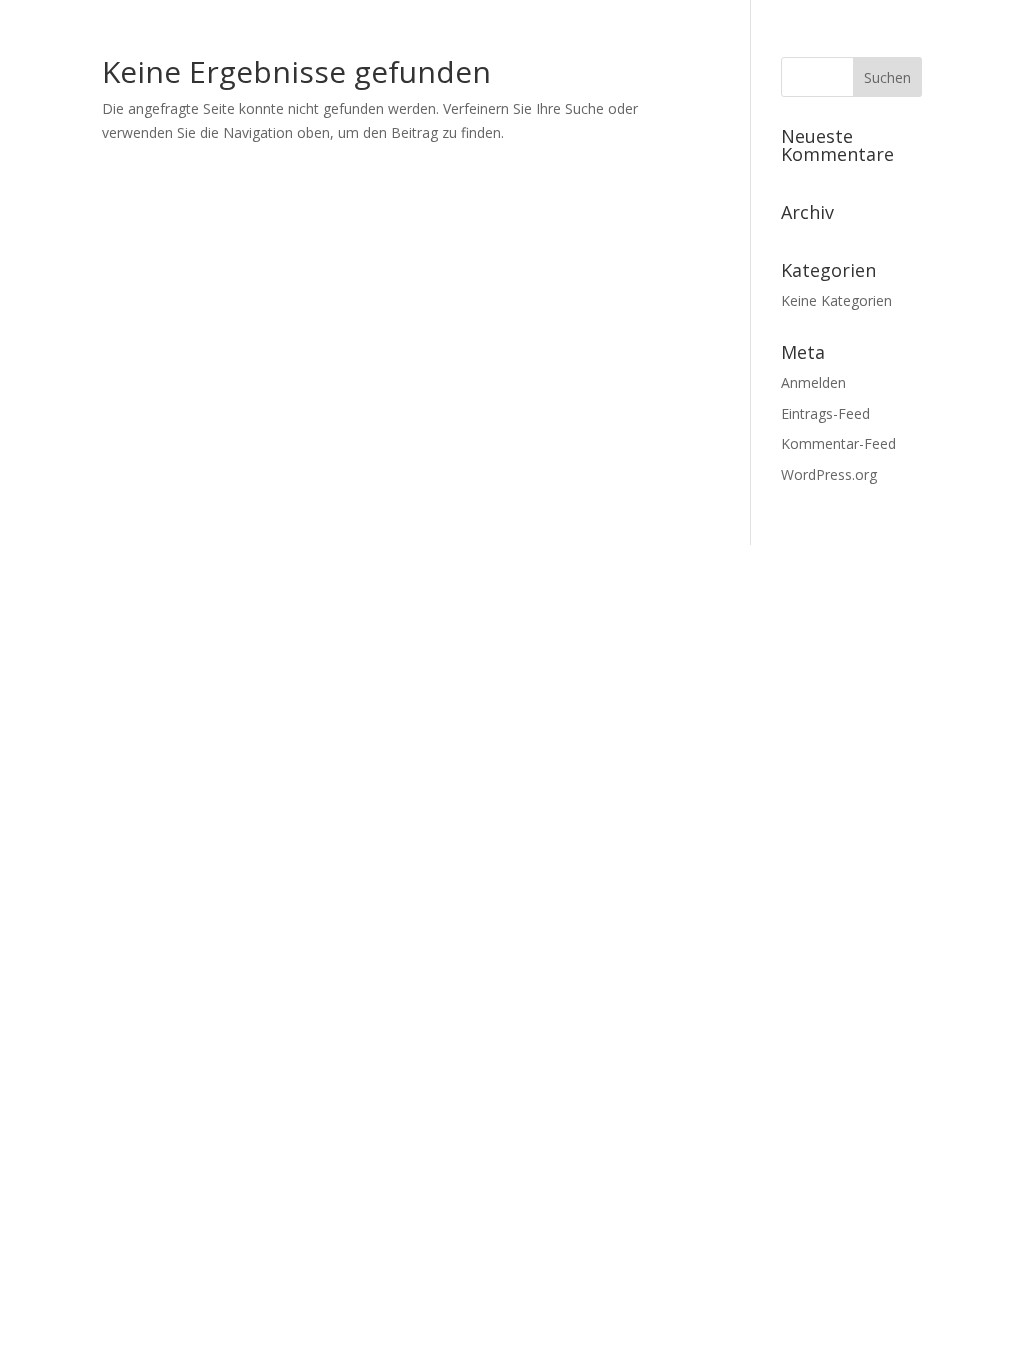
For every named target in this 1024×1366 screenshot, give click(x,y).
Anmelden (813, 382)
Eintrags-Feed (825, 413)
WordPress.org (829, 474)
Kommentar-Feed (838, 443)
